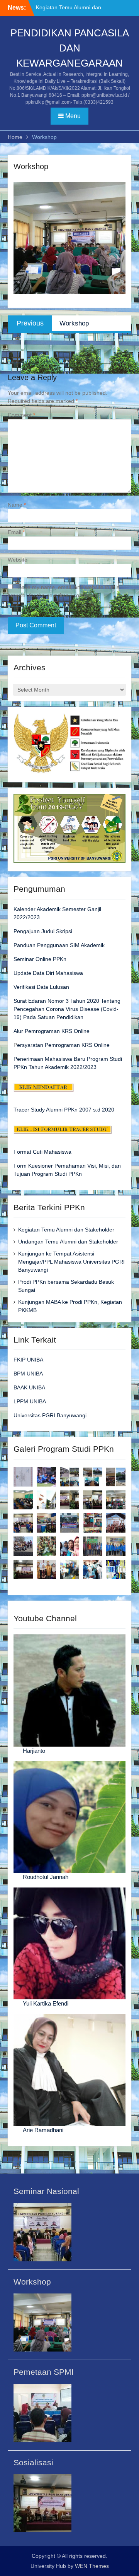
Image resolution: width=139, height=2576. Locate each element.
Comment (21, 415)
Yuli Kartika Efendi (46, 2003)
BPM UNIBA (28, 1374)
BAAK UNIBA (29, 1387)
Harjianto (34, 1751)
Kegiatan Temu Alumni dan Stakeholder (66, 1230)
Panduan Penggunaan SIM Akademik (59, 945)
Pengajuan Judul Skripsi (43, 931)
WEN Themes (92, 2566)
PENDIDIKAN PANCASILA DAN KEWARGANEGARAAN (70, 48)
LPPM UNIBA (30, 1401)
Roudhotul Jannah (46, 1877)
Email (16, 532)
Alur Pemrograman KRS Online (52, 1031)
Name (17, 505)
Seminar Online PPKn (40, 959)
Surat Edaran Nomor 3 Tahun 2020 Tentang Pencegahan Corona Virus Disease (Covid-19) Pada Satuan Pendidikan (67, 1009)
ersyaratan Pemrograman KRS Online (63, 1045)
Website (18, 560)
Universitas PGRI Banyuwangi (50, 1415)
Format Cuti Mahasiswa (42, 1152)
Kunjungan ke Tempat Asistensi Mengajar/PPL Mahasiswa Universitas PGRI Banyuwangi (71, 1262)
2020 (107, 1110)
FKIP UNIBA (28, 1360)
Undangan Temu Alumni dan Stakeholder (68, 1242)
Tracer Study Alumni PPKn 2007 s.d (57, 1110)
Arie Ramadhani (43, 2130)
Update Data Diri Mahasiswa (48, 973)
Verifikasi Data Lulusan (41, 987)
